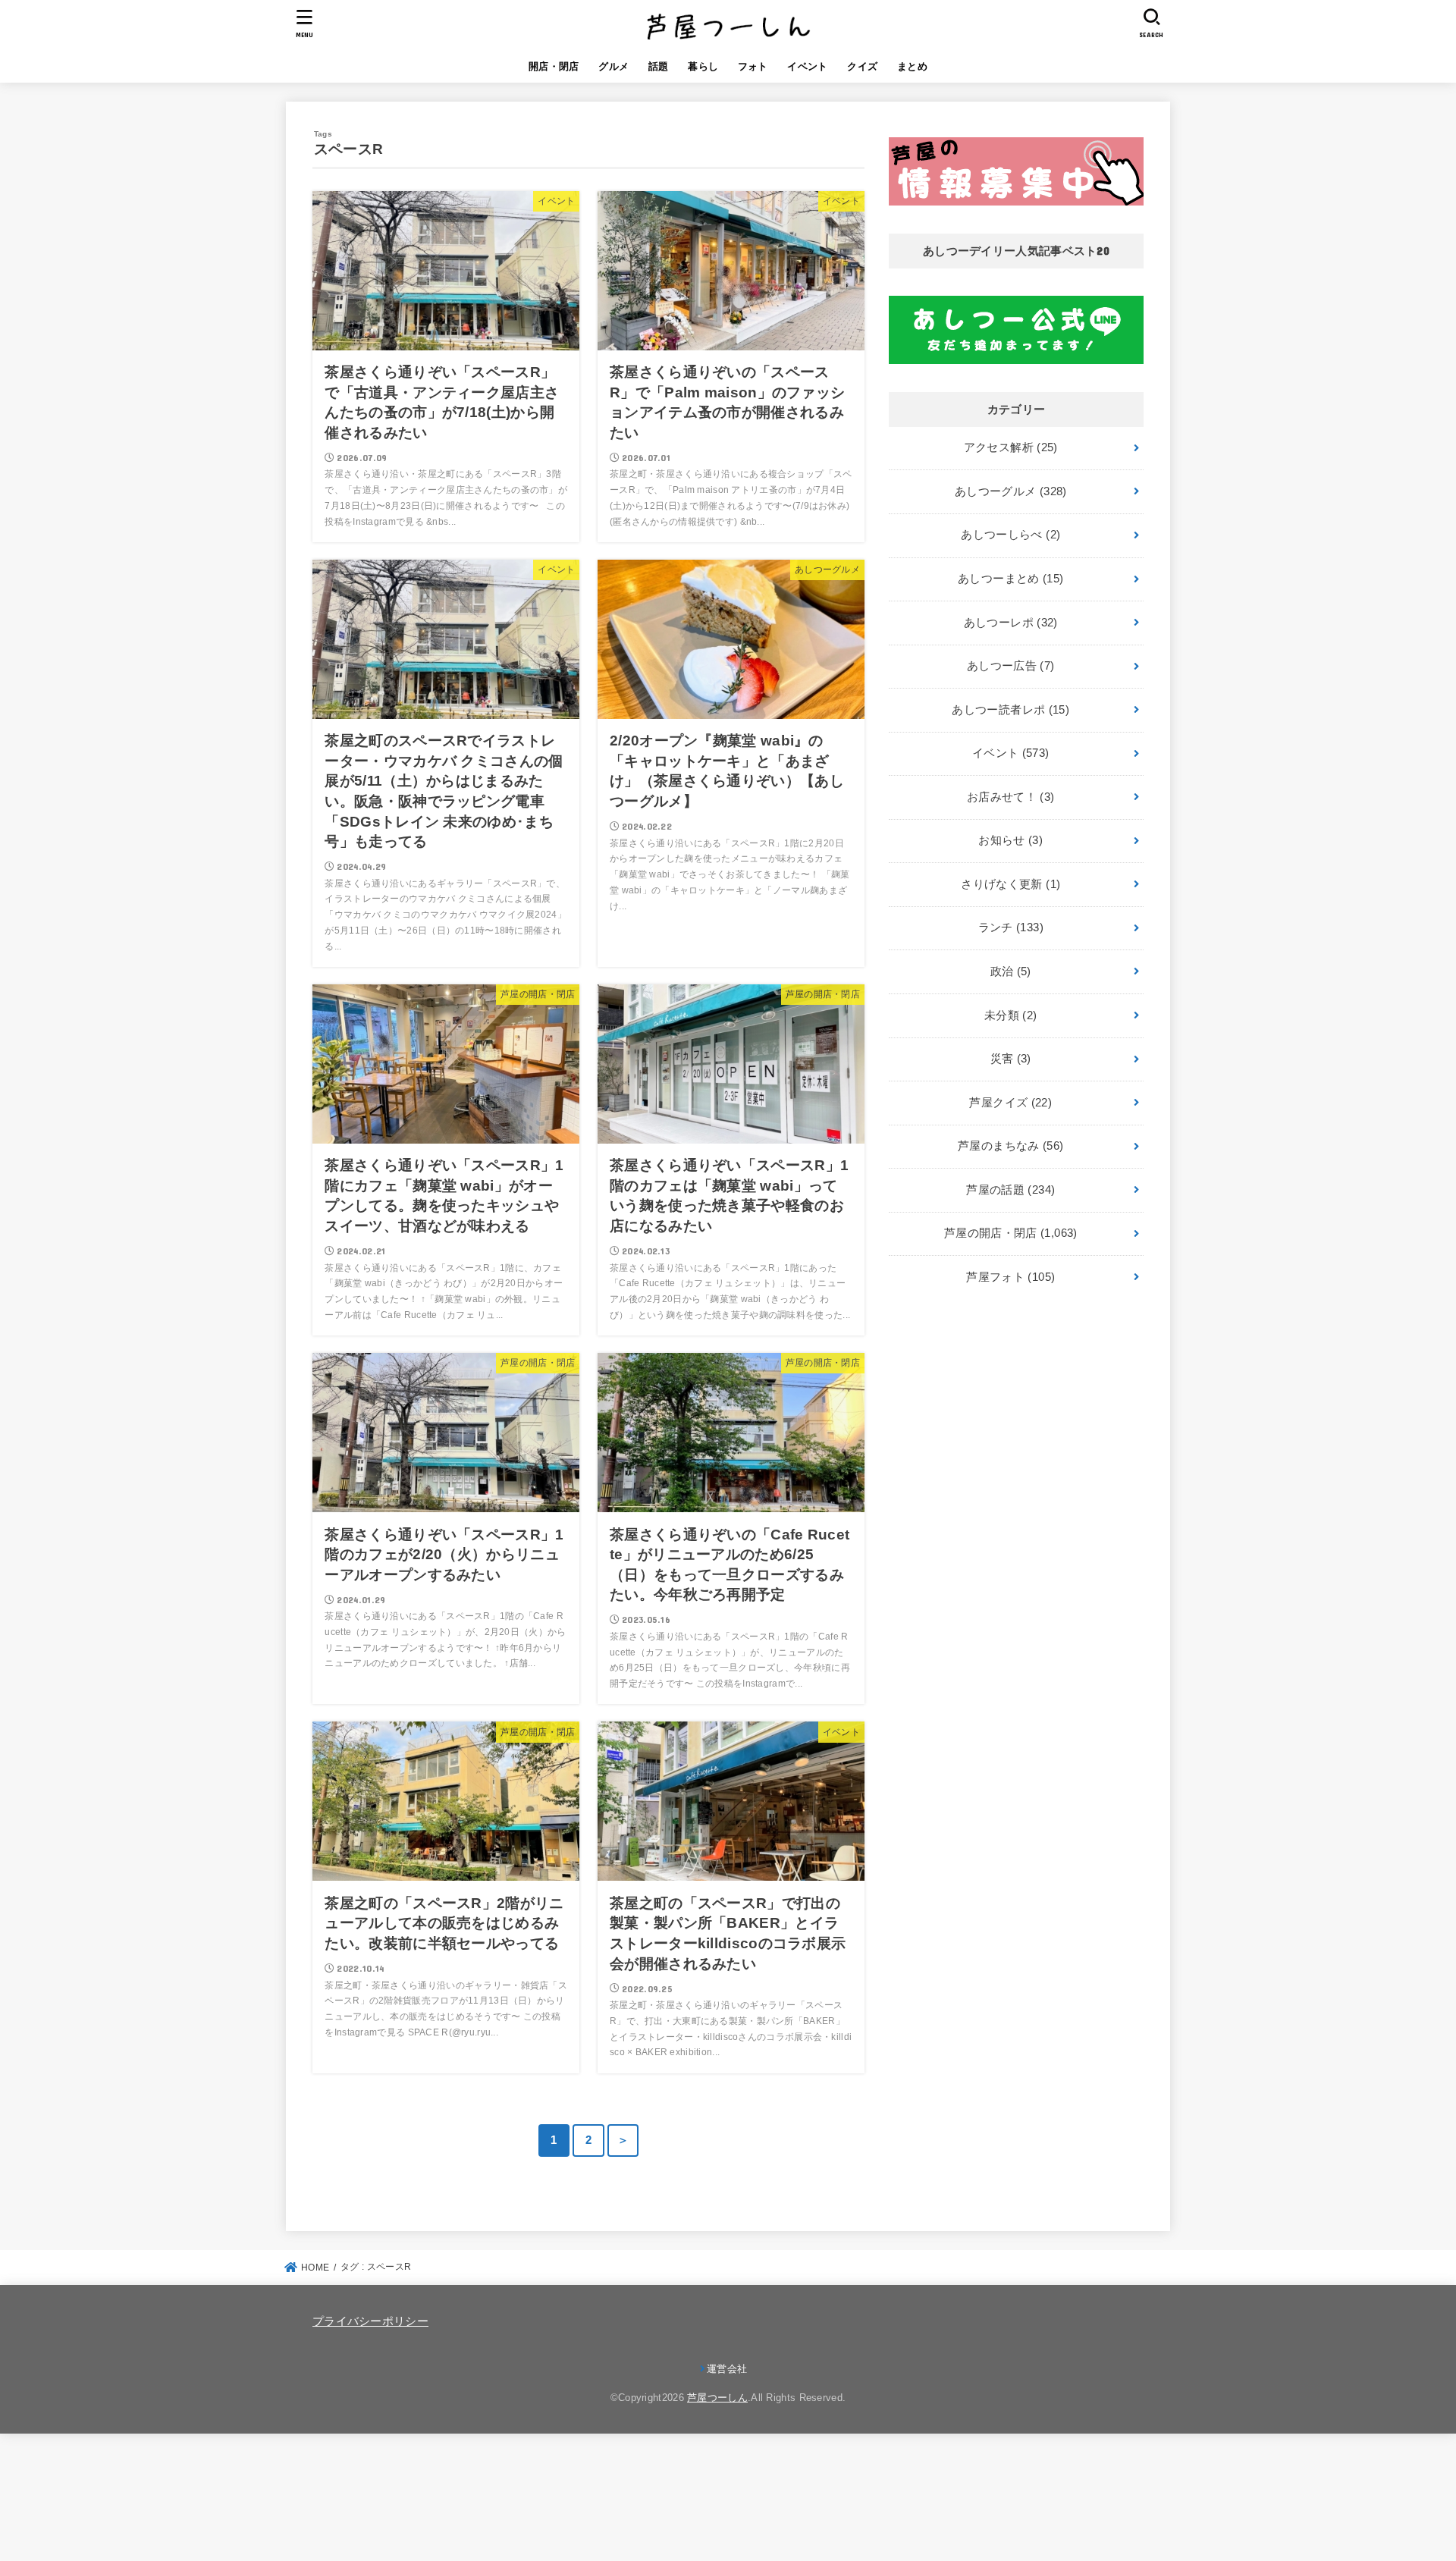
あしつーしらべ (1010, 535)
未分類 (1011, 1015)
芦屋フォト (1010, 1277)
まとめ (912, 66)
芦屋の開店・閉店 (1011, 1233)
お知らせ (1010, 840)
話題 (659, 66)
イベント (807, 66)
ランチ (1011, 927)
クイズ (862, 66)
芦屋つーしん (717, 2398)
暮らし (703, 66)
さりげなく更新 (1010, 884)
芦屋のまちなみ (1010, 1146)
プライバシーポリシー (370, 2321)
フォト (753, 66)
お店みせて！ (1011, 797)
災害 (1011, 1059)
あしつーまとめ (1010, 579)
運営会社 (727, 2369)
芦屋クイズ (1010, 1103)
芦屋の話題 (1010, 1190)
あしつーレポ (1011, 623)
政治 (1011, 971)
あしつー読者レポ (1010, 710)
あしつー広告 (1011, 666)
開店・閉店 (554, 66)
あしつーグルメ (1011, 491)
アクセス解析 (1011, 447)
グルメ (613, 66)
